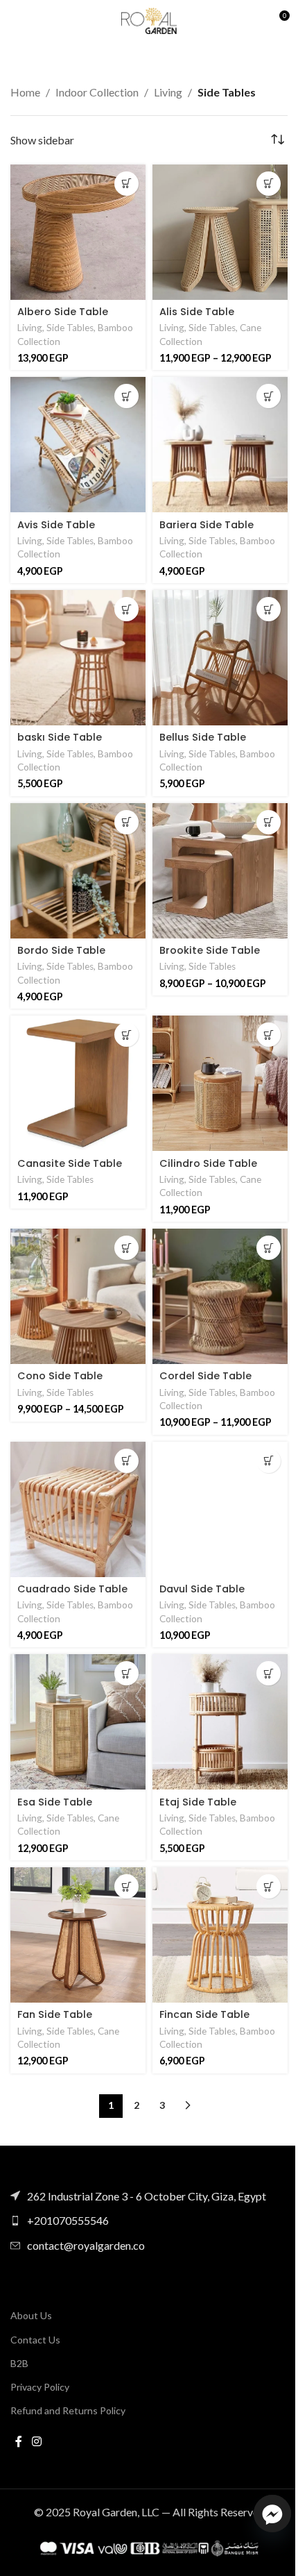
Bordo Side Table (61, 950)
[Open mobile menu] (17, 21)
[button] (126, 184)
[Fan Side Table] (78, 1935)
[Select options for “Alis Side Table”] (269, 184)
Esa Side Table (55, 1802)
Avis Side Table (56, 525)
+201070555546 (68, 2220)
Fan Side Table (55, 2014)
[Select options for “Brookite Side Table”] (269, 822)
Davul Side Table (202, 1589)
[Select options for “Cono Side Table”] (126, 1248)
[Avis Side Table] (78, 445)
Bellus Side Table (203, 737)
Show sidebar (42, 140)
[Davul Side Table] (220, 1509)
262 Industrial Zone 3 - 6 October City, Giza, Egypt (147, 2196)
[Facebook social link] (19, 2441)
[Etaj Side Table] (220, 1722)
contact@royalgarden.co (86, 2245)
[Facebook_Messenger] (272, 2514)
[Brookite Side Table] (220, 871)
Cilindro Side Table (208, 1163)
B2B (19, 2363)
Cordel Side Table (205, 1376)
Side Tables (70, 328)
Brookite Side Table (210, 950)
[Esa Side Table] (78, 1722)
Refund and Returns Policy (68, 2410)
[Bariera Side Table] (220, 445)
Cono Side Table (60, 1376)
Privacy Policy (40, 2387)
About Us (31, 2315)
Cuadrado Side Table (72, 1589)
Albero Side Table (63, 312)
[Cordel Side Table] (220, 1296)
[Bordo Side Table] (78, 871)
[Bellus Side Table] (220, 658)
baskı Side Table (60, 737)
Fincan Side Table (204, 2014)
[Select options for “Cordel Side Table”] (269, 1248)
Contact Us (35, 2340)
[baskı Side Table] (78, 658)
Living (168, 92)
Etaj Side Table (198, 1802)
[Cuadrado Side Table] (78, 1509)
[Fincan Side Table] (220, 1935)
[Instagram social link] (36, 2441)
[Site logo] (149, 19)
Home (25, 92)
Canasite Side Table (70, 1163)
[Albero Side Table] (78, 232)
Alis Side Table (197, 312)
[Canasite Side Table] (78, 1083)
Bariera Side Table (207, 525)
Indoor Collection (97, 92)
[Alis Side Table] (220, 232)
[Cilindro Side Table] (220, 1083)
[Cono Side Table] (78, 1296)
